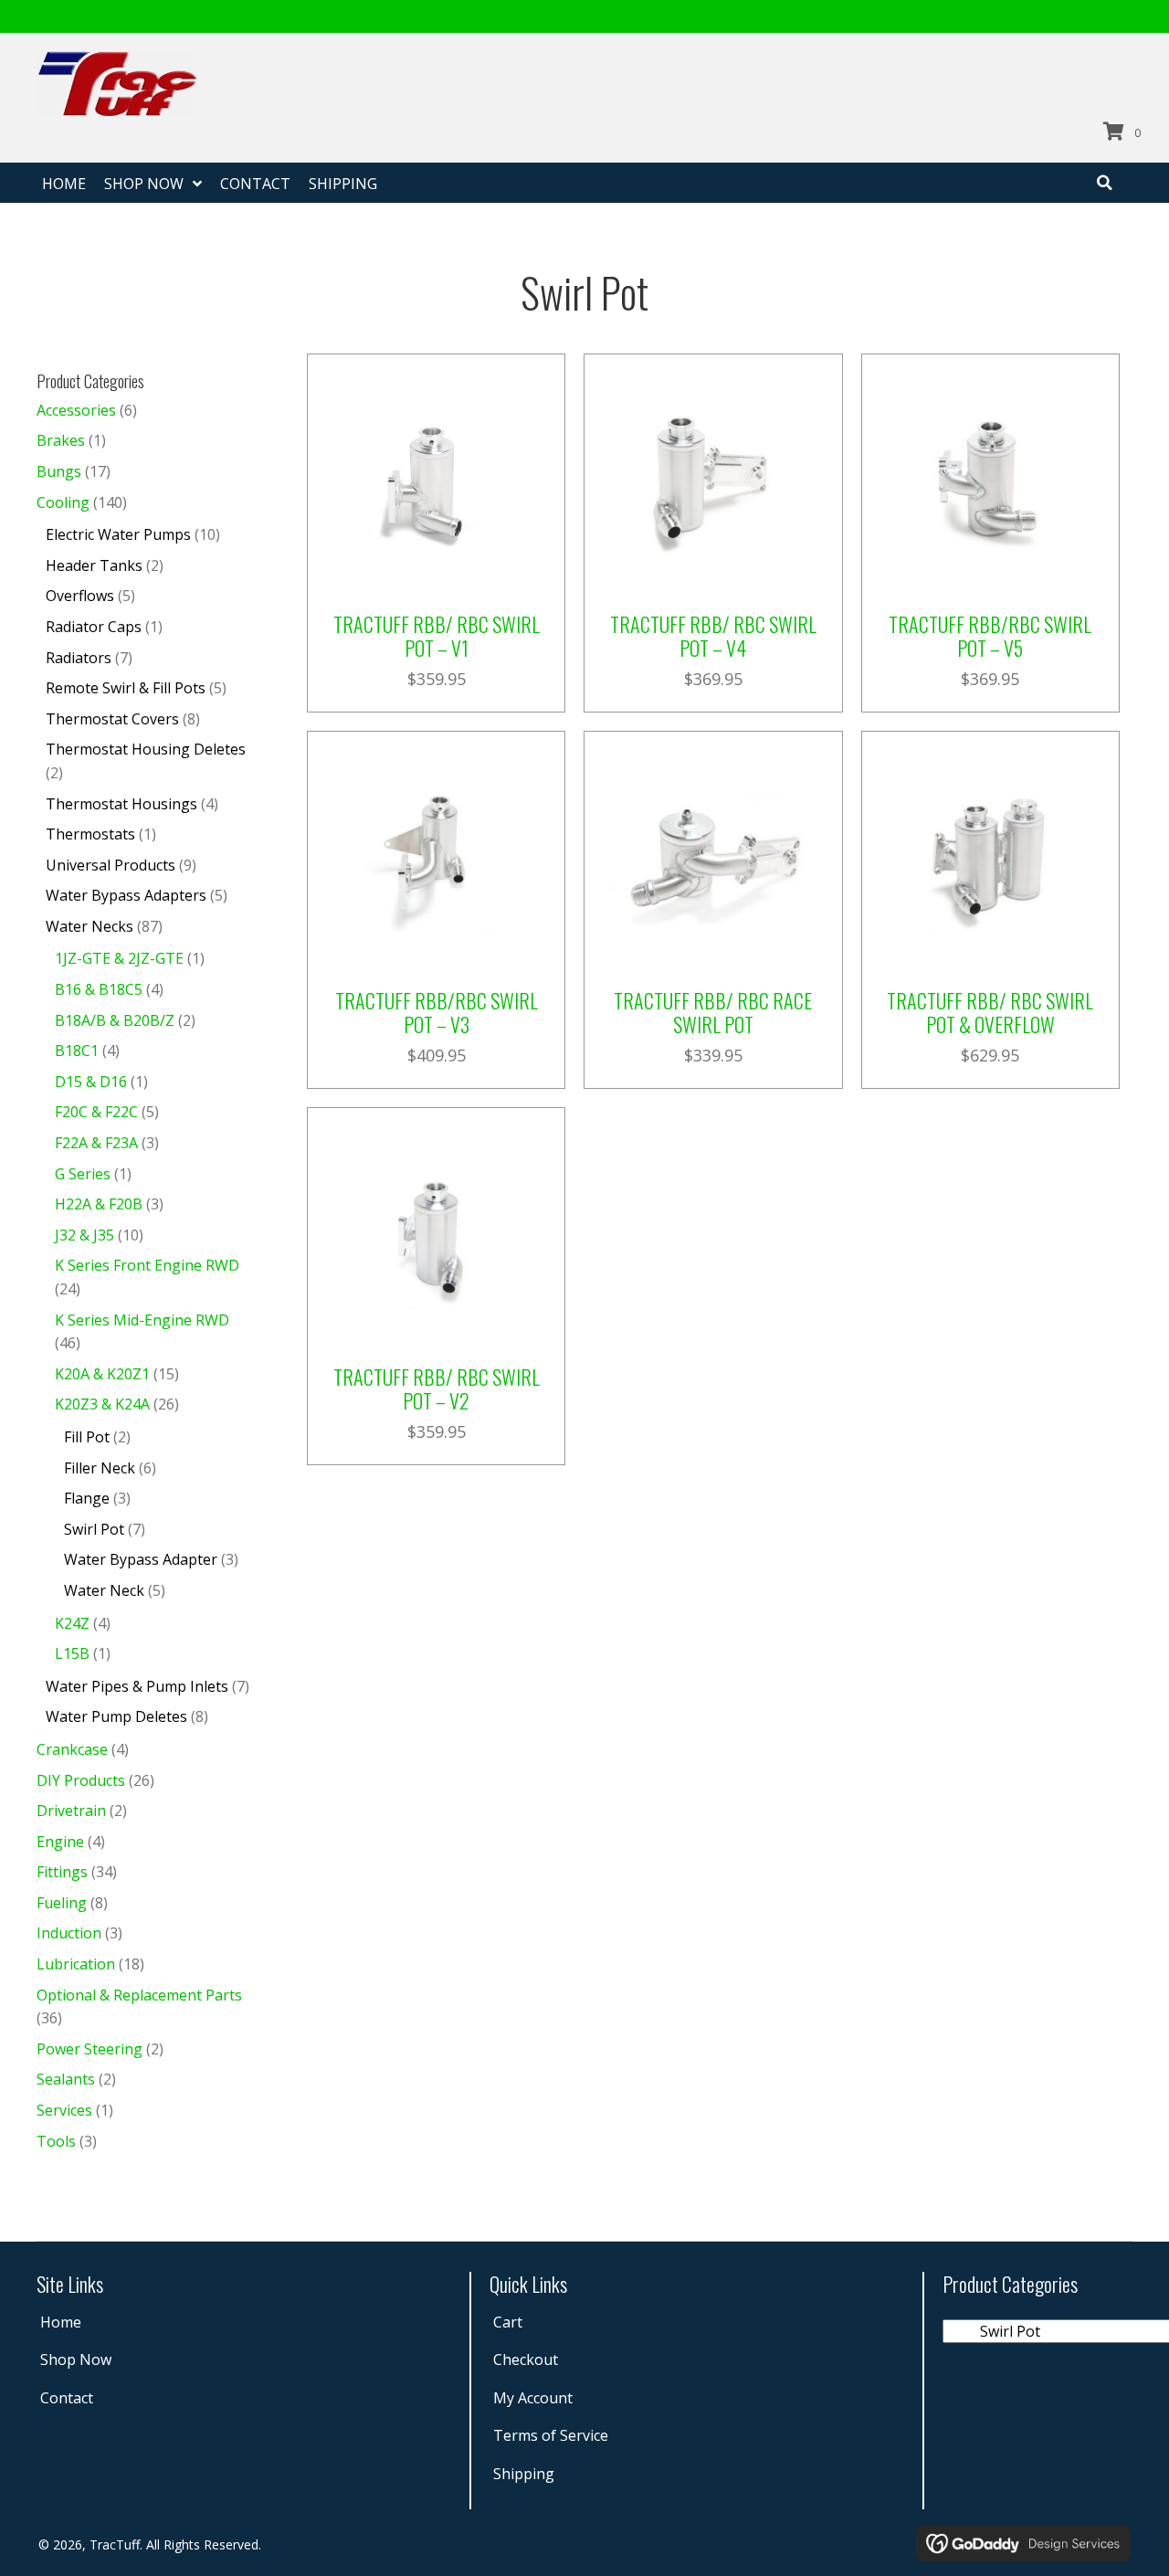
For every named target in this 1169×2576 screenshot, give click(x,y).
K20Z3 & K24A (102, 1404)
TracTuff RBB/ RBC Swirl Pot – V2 (437, 1388)
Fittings (62, 1872)
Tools (56, 2141)
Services (64, 2110)
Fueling (62, 1903)
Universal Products (111, 865)
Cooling (63, 502)
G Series (83, 1174)
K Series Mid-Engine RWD (142, 1320)
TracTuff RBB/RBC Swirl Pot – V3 (437, 1012)
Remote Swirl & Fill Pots (126, 688)
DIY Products (81, 1780)
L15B (72, 1653)
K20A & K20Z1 (102, 1374)
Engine (60, 1842)
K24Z (72, 1623)
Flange (87, 1498)
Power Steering (90, 2049)
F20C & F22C (96, 1112)
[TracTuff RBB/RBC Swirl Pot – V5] (990, 481)
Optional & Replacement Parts (139, 1995)
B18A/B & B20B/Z (115, 1020)
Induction (69, 1933)
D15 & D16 (91, 1082)
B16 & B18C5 (99, 989)
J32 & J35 (84, 1235)
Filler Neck (100, 1468)
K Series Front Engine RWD (147, 1265)
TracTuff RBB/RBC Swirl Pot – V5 (990, 636)
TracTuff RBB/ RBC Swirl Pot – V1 (437, 636)
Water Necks (90, 926)
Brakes (61, 440)
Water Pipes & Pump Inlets (137, 1686)
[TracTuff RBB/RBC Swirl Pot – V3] (436, 858)
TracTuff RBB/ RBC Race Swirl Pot (713, 1012)
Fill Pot (87, 1437)
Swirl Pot (94, 1529)
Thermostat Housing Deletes (146, 749)
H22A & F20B (99, 1204)
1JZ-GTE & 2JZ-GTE (119, 958)
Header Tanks (94, 565)
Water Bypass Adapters (126, 895)
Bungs (59, 471)
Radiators (79, 658)
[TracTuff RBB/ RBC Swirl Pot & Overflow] (990, 858)
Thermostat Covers (112, 719)
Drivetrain (71, 1811)
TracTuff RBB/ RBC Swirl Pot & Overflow (990, 1012)
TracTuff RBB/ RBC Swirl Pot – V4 (713, 636)
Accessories (76, 410)
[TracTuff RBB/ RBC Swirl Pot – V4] (713, 481)
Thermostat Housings (121, 804)
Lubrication (76, 1964)
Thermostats (90, 834)
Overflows (80, 596)
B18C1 (77, 1050)
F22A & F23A (96, 1143)
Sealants (66, 2079)
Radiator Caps (94, 627)
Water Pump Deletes (116, 1716)
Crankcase (72, 1749)
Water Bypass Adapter (141, 1559)
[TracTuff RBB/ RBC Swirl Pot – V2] (436, 1235)
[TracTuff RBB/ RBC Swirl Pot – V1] (436, 481)
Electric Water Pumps (118, 534)
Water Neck (104, 1590)
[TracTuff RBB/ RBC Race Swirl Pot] (713, 858)
